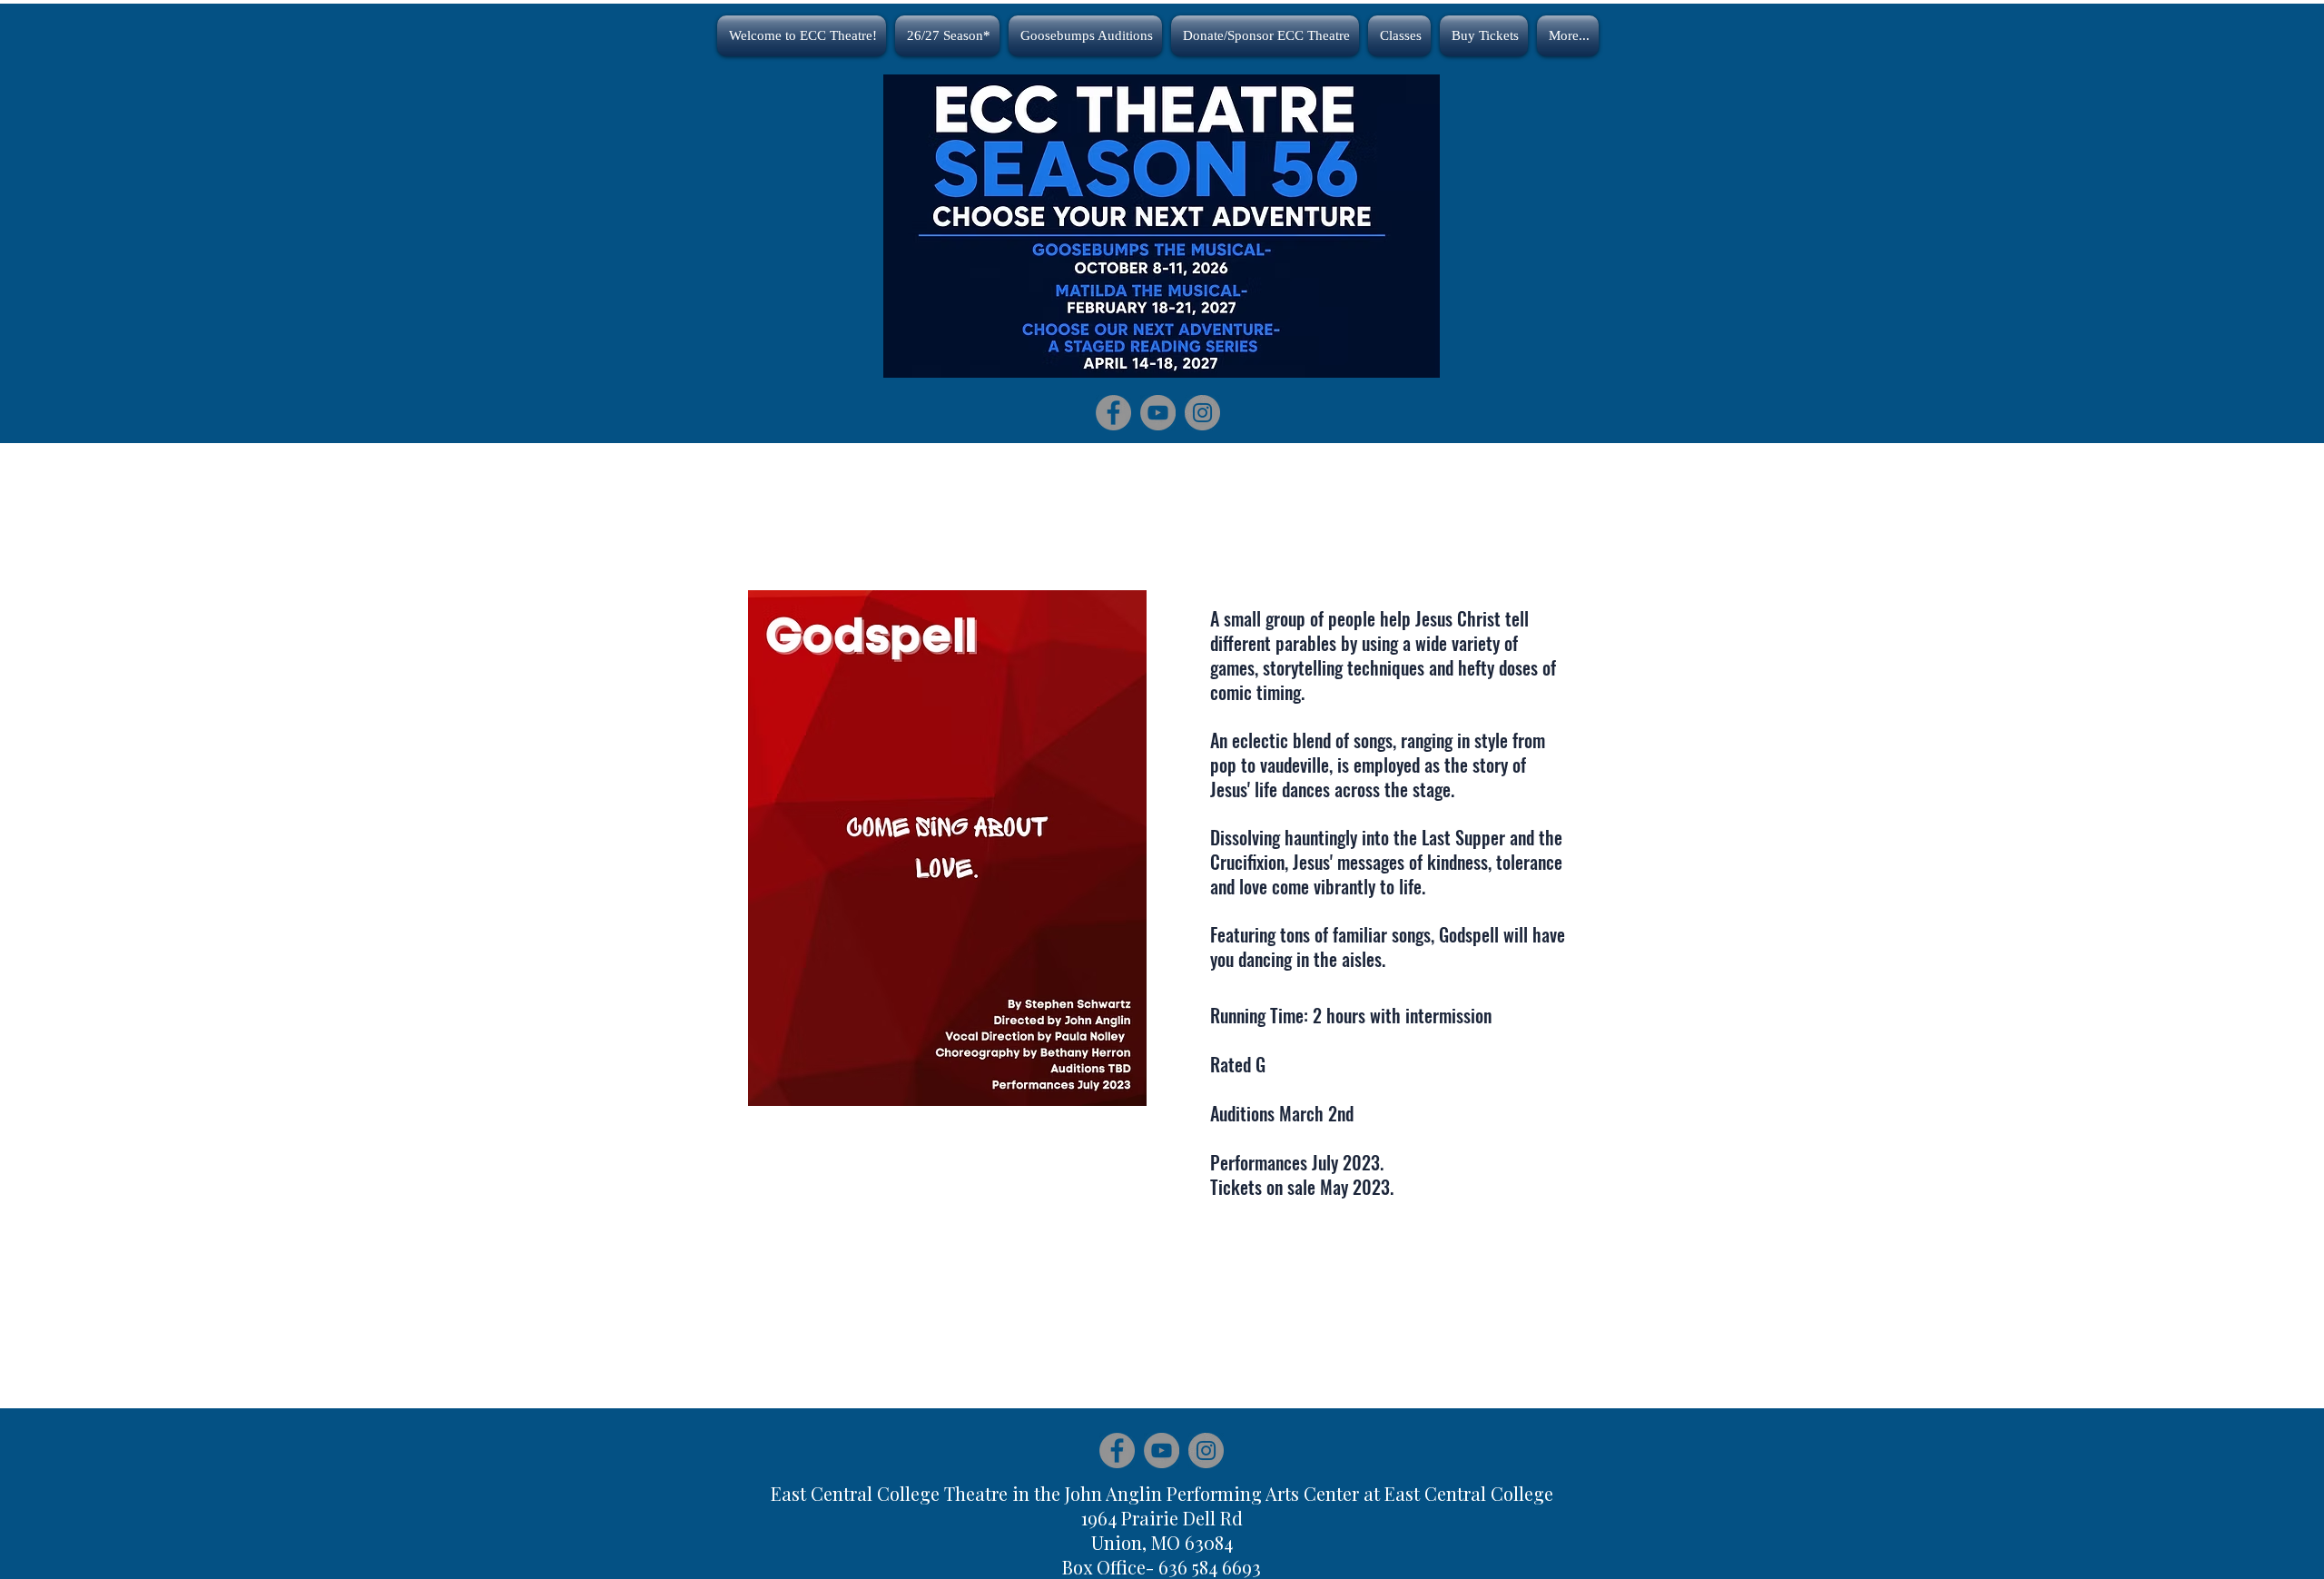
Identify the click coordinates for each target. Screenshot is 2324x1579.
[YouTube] (1158, 413)
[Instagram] (1202, 413)
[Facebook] (1113, 413)
